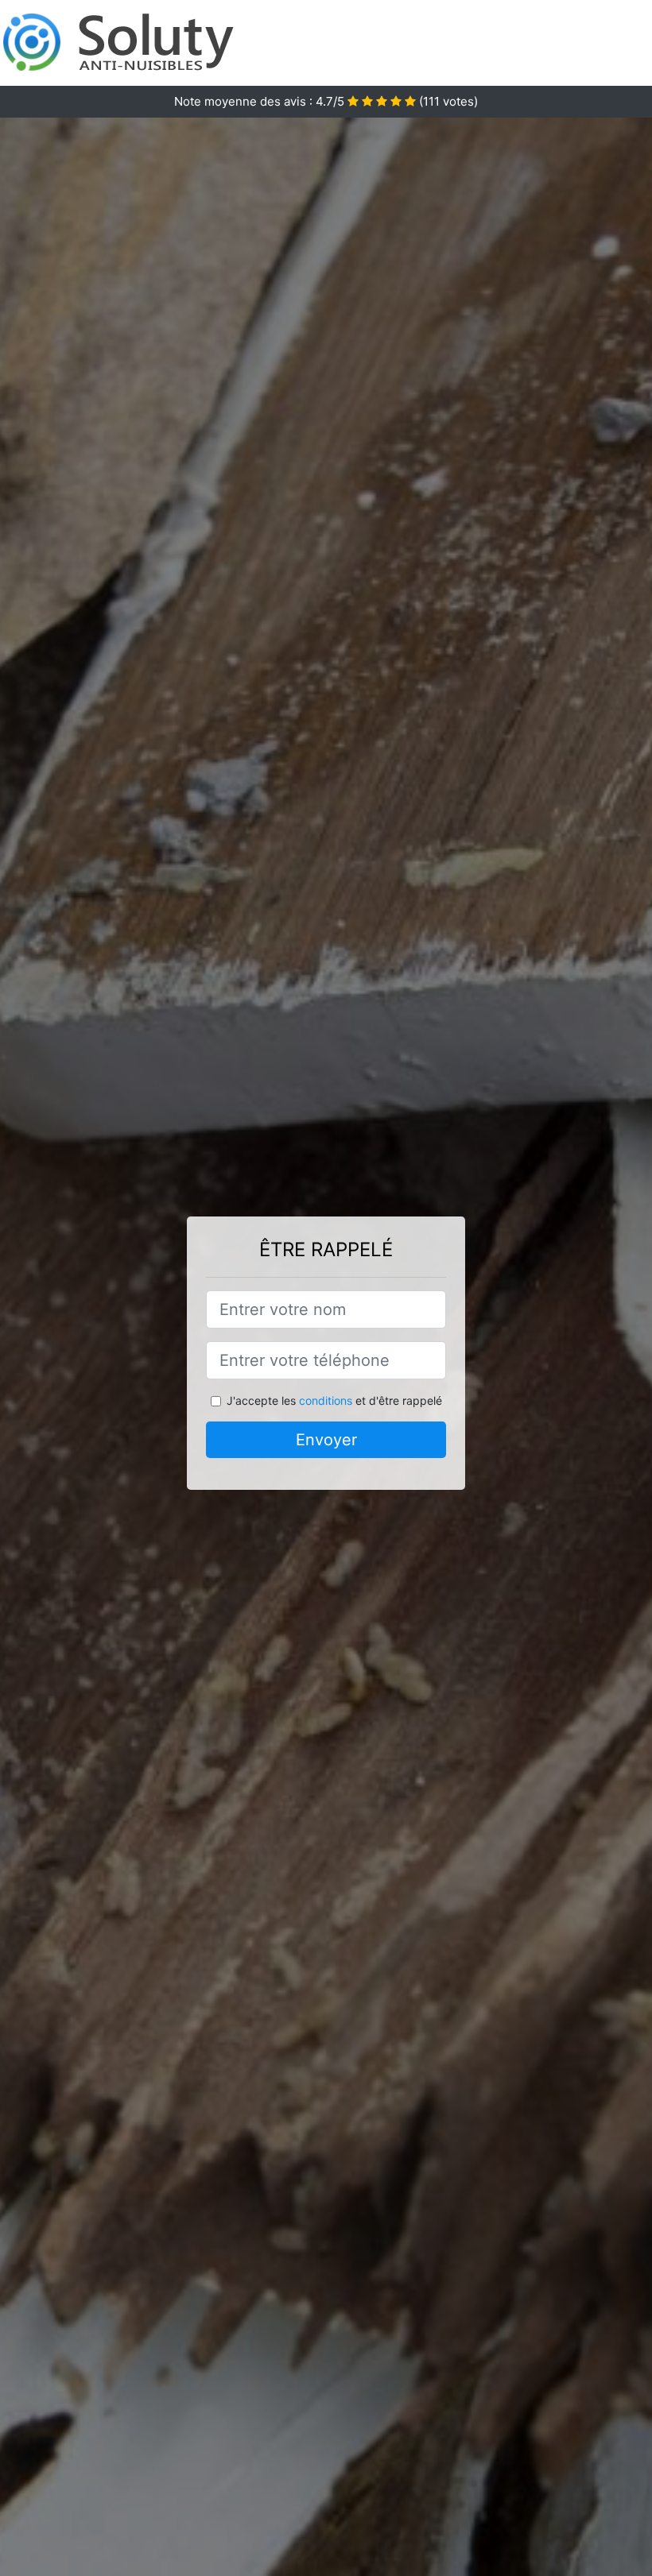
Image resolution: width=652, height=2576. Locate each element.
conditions (326, 1400)
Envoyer (326, 1440)
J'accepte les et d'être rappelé (334, 1400)
